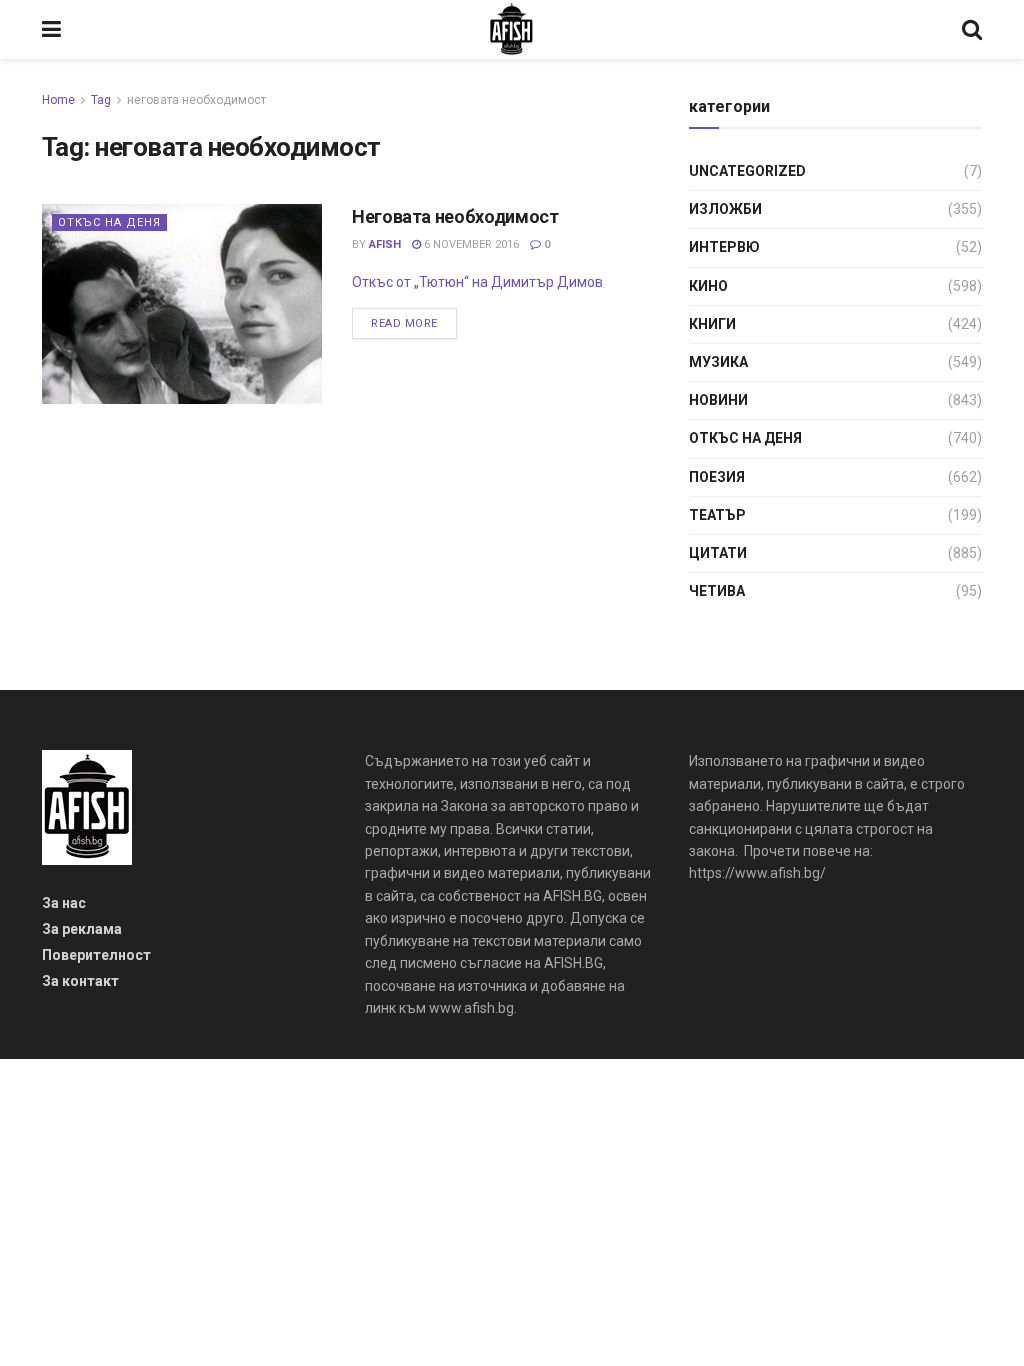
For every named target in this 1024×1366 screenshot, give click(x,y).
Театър (717, 515)
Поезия (717, 477)
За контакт (80, 981)
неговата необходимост (196, 100)
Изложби (725, 209)
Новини (718, 400)
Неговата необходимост (455, 216)
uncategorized (747, 171)
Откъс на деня (109, 222)
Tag (101, 100)
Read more (404, 323)
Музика (718, 362)
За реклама (82, 929)
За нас (64, 903)
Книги (712, 324)
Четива (717, 591)
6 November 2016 (470, 244)
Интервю (724, 247)
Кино (708, 286)
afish (385, 244)
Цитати (718, 553)
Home (58, 100)
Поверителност (96, 955)
